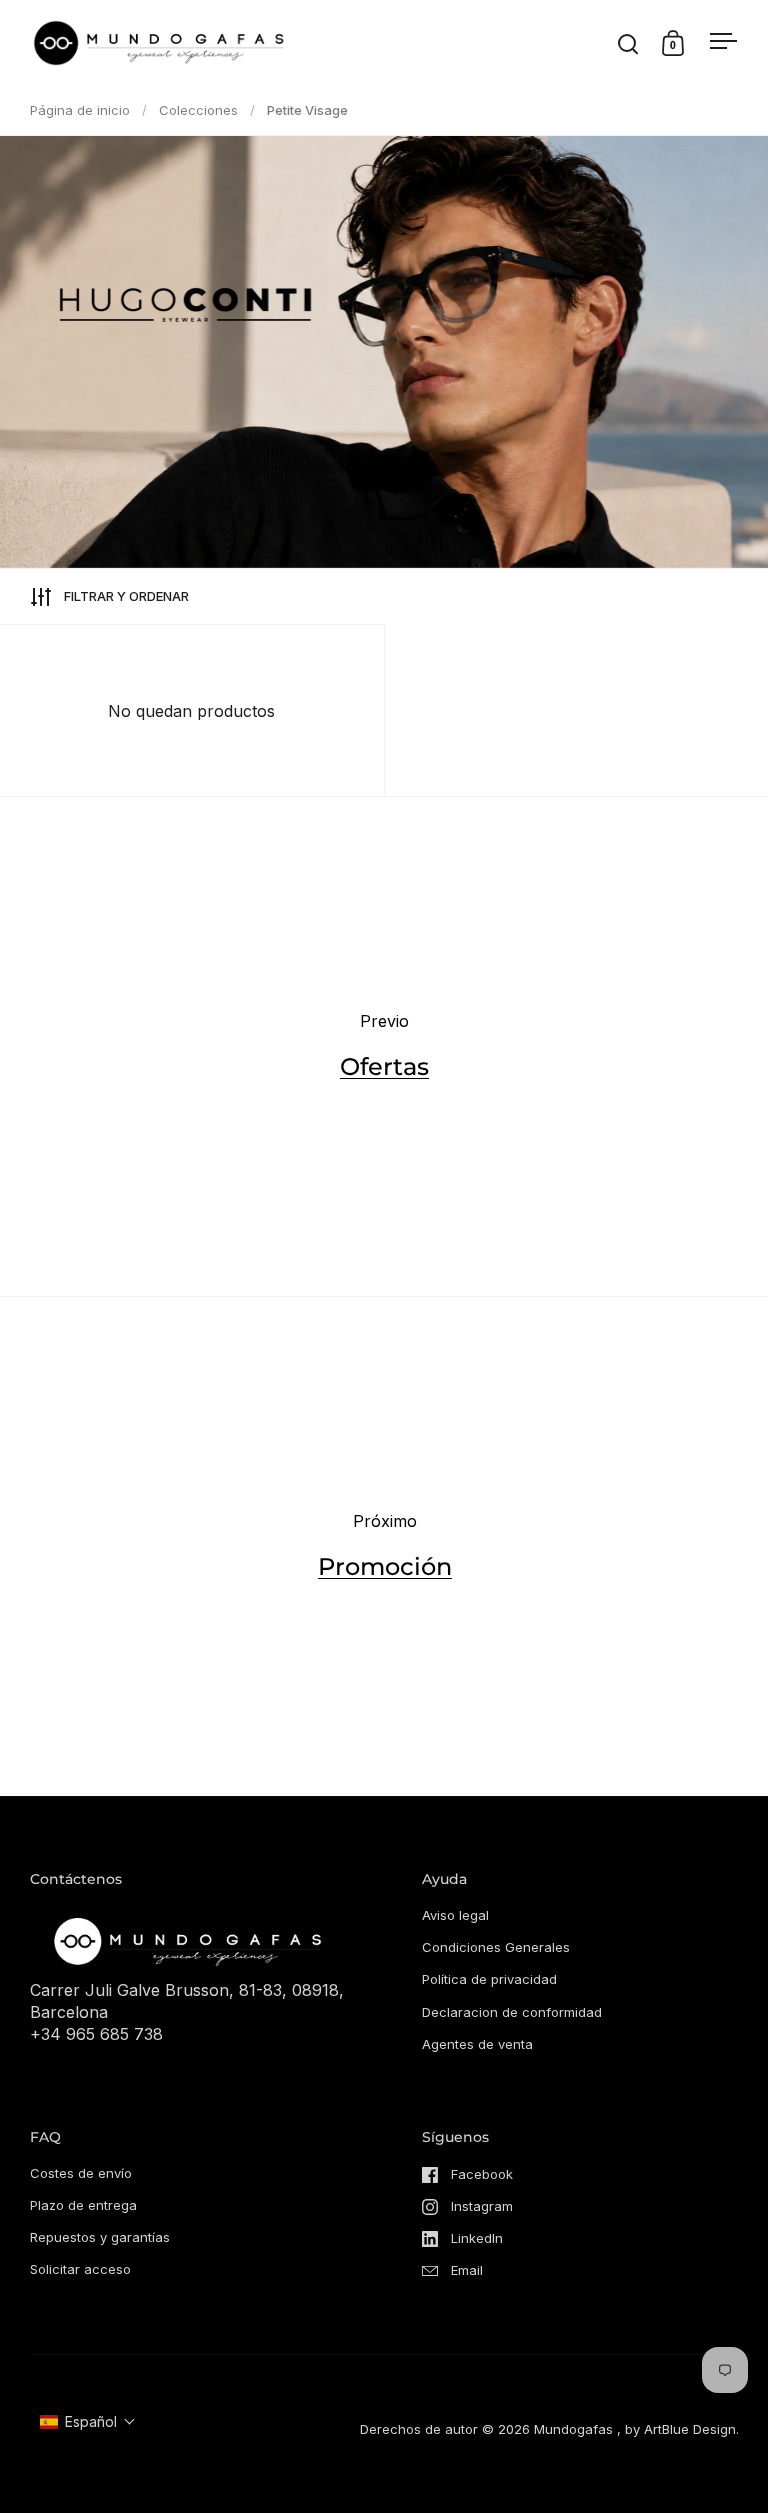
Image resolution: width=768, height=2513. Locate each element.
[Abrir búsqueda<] (628, 43)
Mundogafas (573, 2429)
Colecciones (198, 110)
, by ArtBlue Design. (678, 2429)
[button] (88, 2421)
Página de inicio (80, 110)
